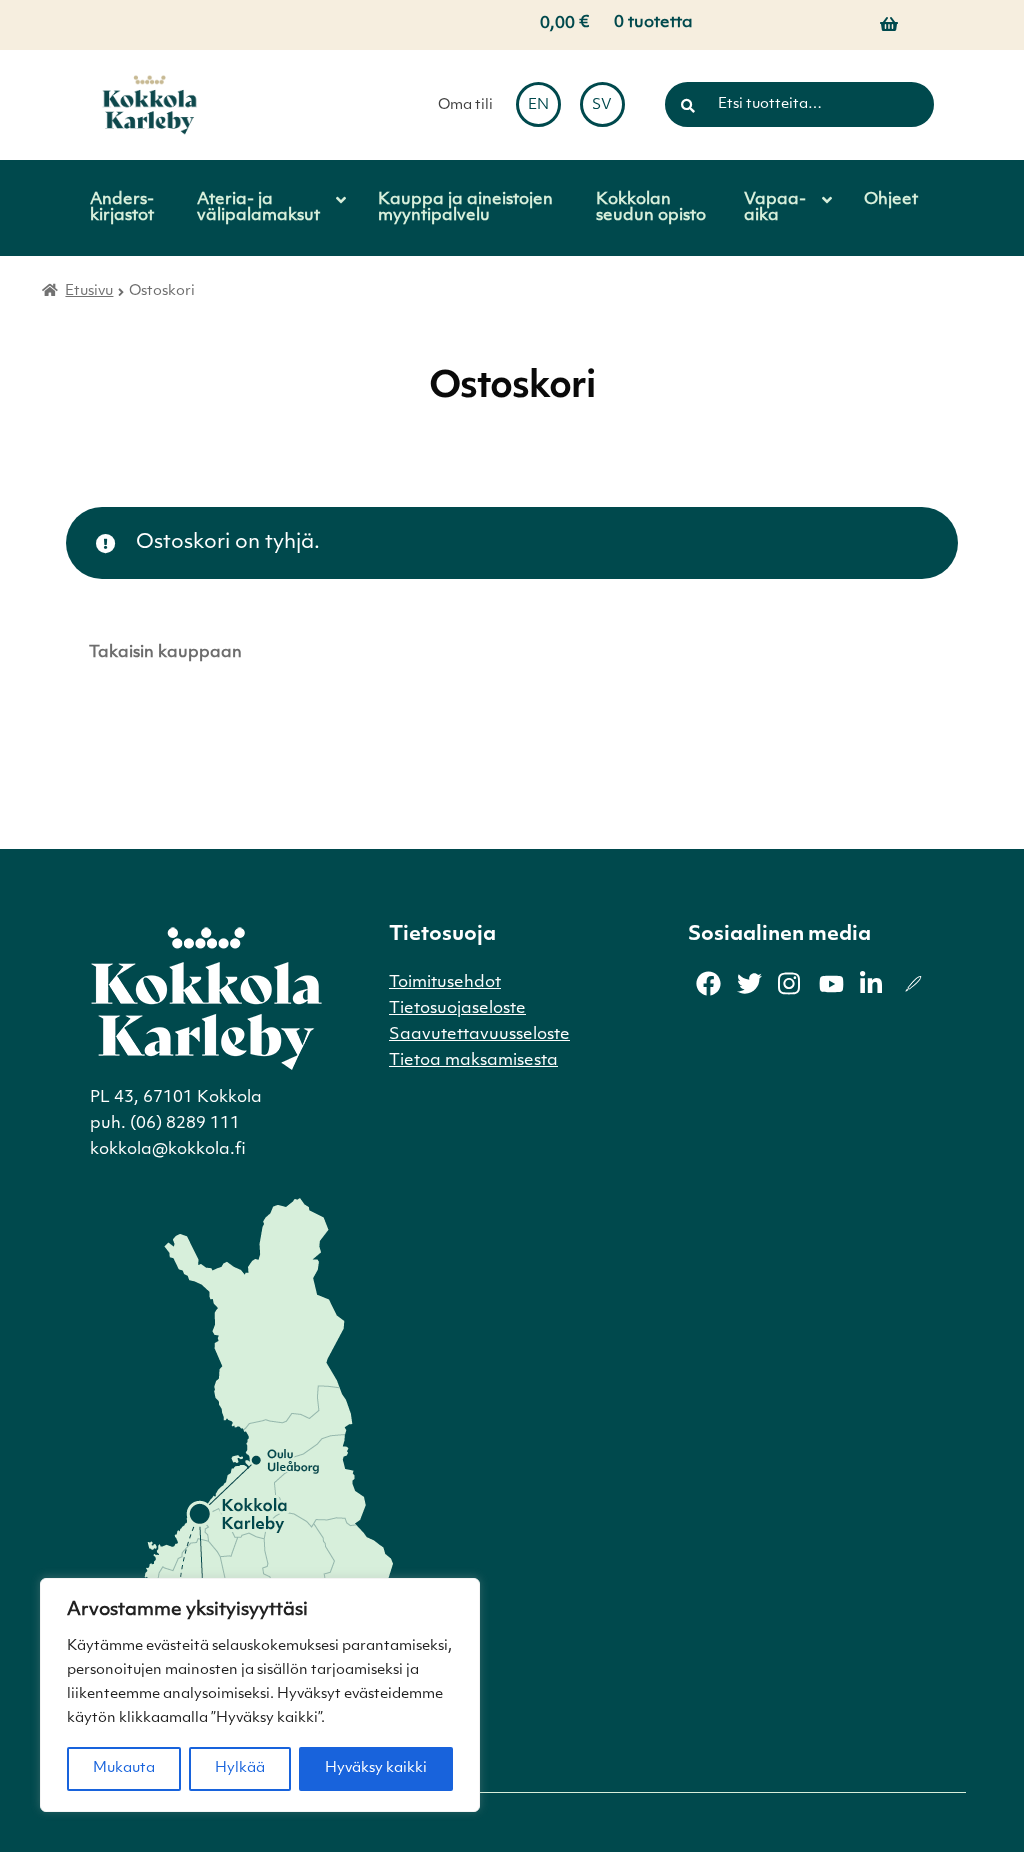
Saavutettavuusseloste (479, 1035)
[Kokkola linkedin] (872, 983)
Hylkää (240, 1768)
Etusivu (89, 291)
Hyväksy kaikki (376, 1768)
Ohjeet (891, 200)
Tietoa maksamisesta (473, 1061)
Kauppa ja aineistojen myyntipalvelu (465, 208)
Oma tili (465, 105)
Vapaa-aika (775, 208)
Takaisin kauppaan (165, 653)
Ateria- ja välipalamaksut (258, 208)
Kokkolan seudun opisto (651, 208)
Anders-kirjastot (122, 208)
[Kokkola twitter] (749, 983)
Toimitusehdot (445, 983)
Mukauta (124, 1768)
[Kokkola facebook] (708, 983)
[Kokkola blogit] (913, 983)
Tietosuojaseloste (457, 1009)
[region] (260, 1695)
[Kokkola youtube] (831, 983)
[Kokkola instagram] (790, 983)
